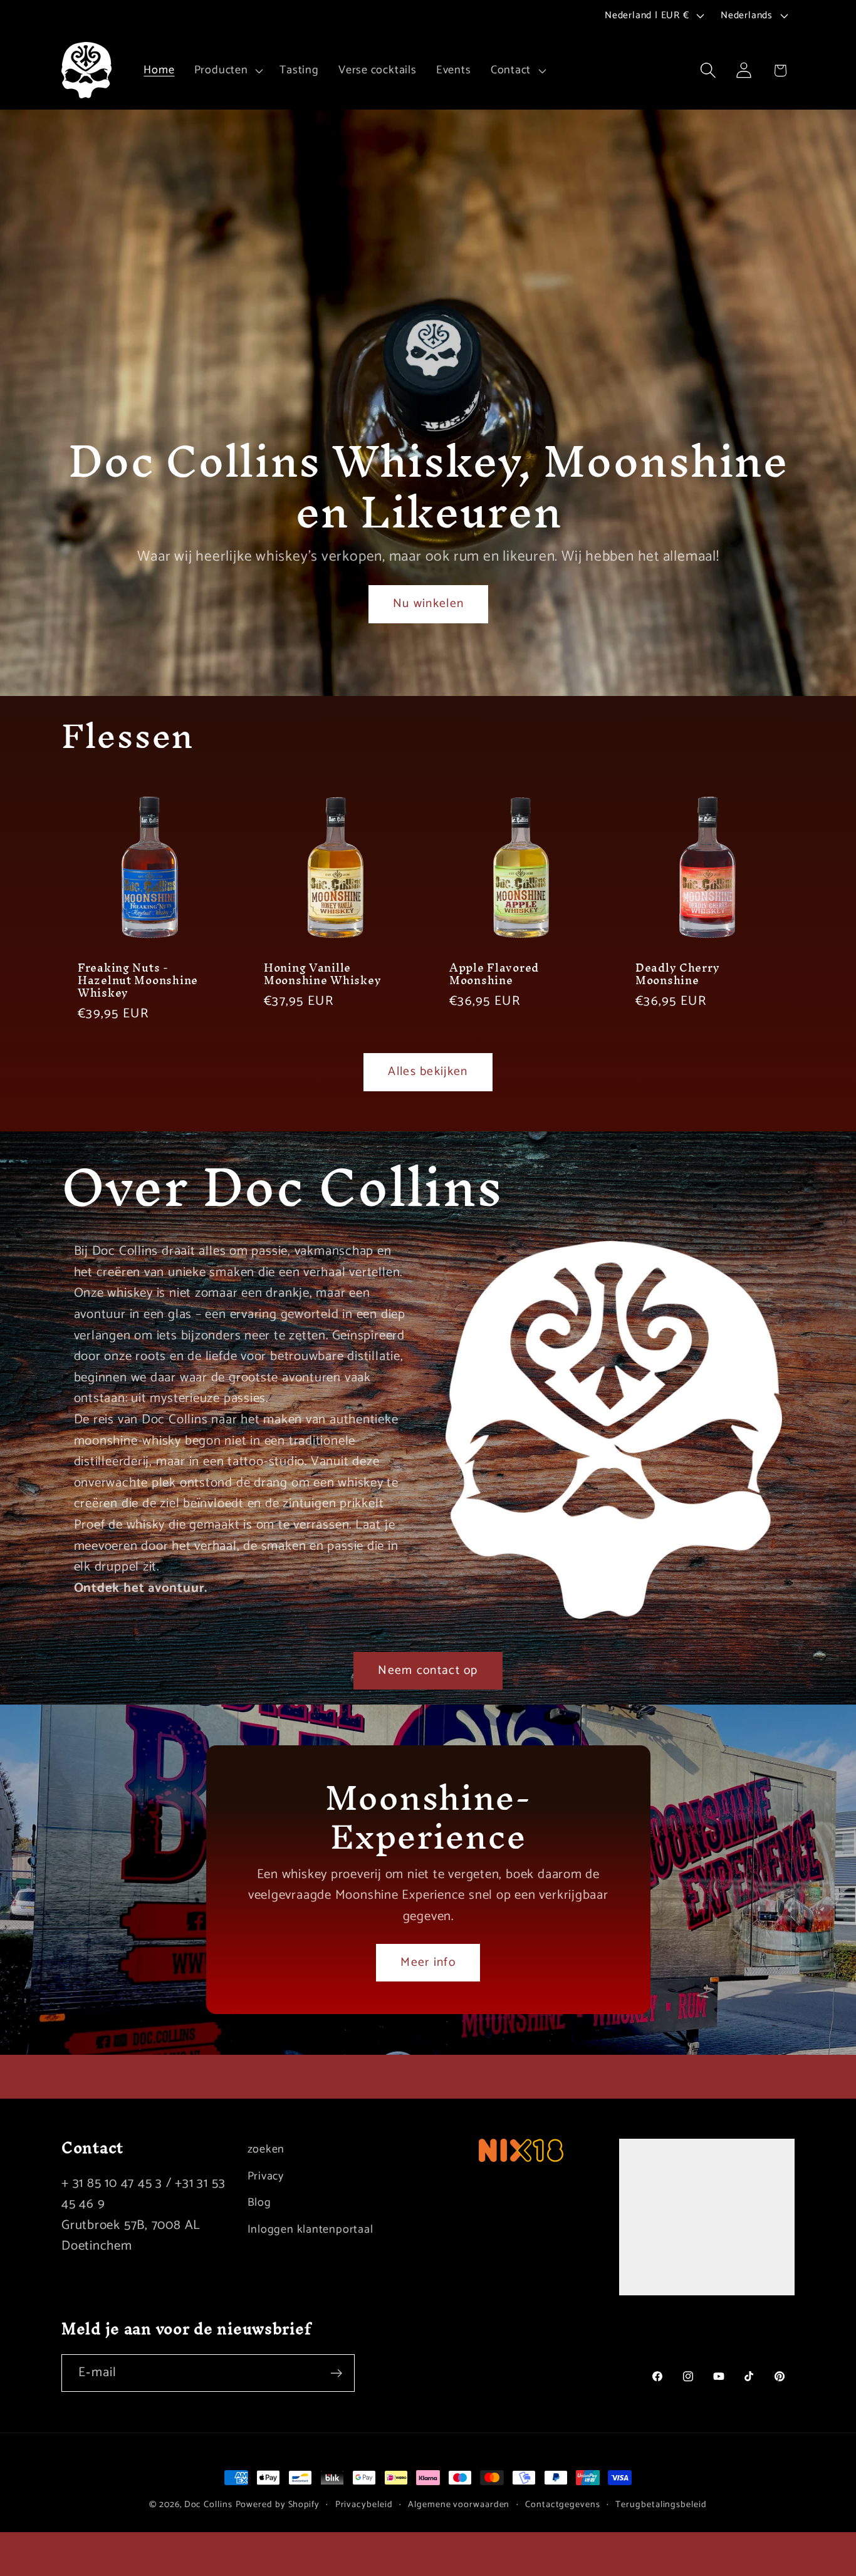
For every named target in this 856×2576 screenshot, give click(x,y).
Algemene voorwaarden (459, 2505)
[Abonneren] (336, 2373)
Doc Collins (208, 2505)
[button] (227, 70)
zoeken (266, 2150)
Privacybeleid (364, 2505)
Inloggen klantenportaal (311, 2230)
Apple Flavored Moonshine (494, 974)
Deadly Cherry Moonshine (677, 974)
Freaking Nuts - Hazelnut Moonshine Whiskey (138, 980)
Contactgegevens (563, 2505)
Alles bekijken (428, 1072)
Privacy (266, 2176)
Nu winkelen (428, 604)
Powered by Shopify (278, 2505)
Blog (259, 2203)
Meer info (428, 1963)
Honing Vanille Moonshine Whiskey (322, 974)
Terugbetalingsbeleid (661, 2505)
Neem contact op (428, 1671)
